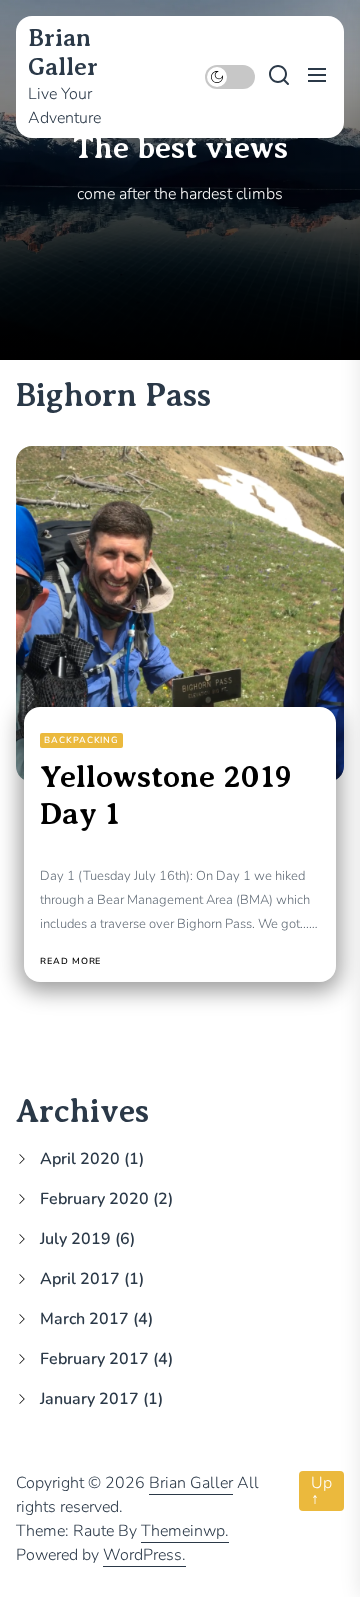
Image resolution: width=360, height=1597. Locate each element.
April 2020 (80, 1159)
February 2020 (94, 1199)
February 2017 (94, 1359)
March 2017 (84, 1319)
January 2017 (89, 1399)
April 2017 (80, 1279)
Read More (70, 961)
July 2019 (75, 1239)
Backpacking (81, 740)
